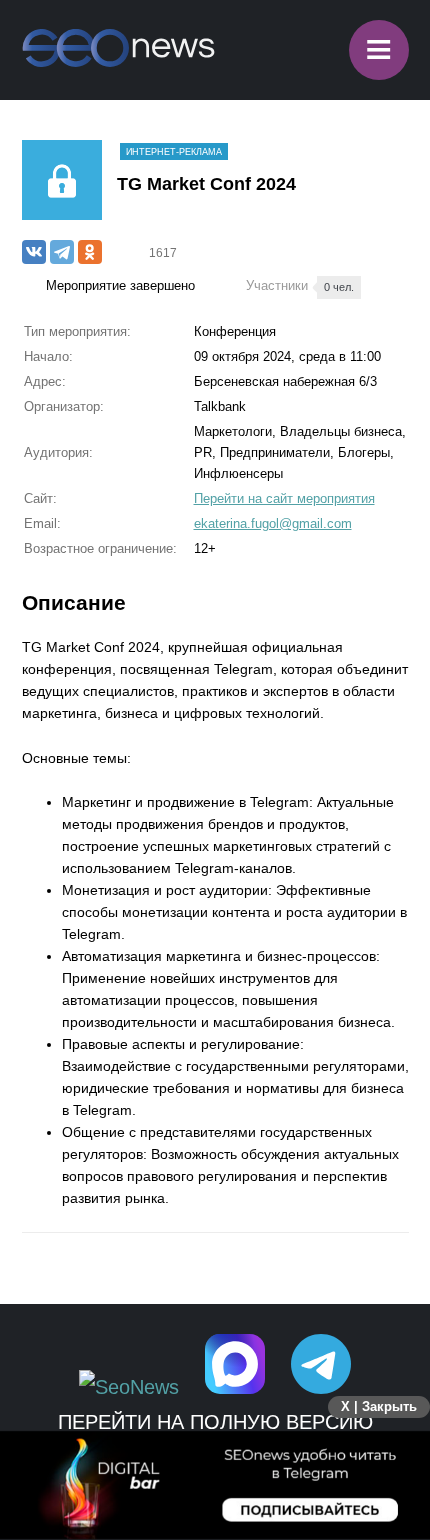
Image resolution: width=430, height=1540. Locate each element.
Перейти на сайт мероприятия (284, 498)
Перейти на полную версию (215, 1422)
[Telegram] (62, 252)
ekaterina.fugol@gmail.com (273, 523)
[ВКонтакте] (34, 252)
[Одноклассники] (90, 252)
